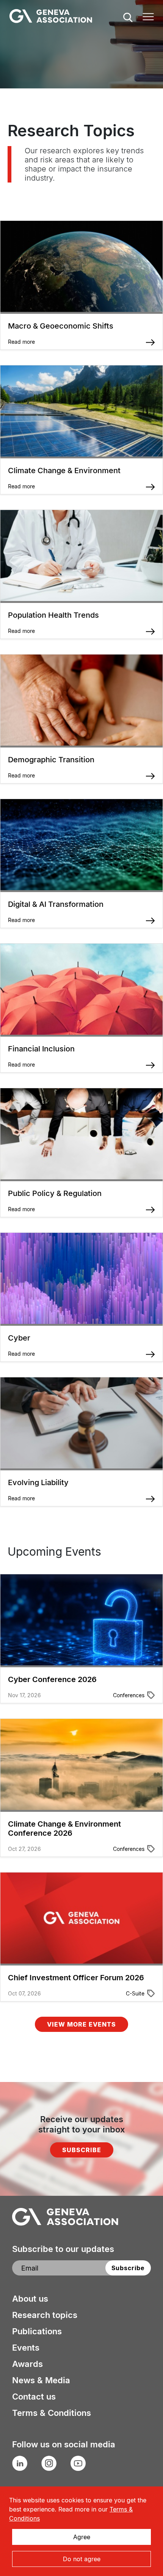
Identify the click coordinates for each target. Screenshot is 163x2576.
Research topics (45, 2315)
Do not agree (82, 2559)
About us (30, 2299)
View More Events (81, 2024)
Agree (82, 2537)
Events (26, 2348)
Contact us (34, 2397)
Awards (27, 2364)
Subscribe (82, 2150)
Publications (37, 2331)
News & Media (41, 2380)
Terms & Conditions (52, 2413)
